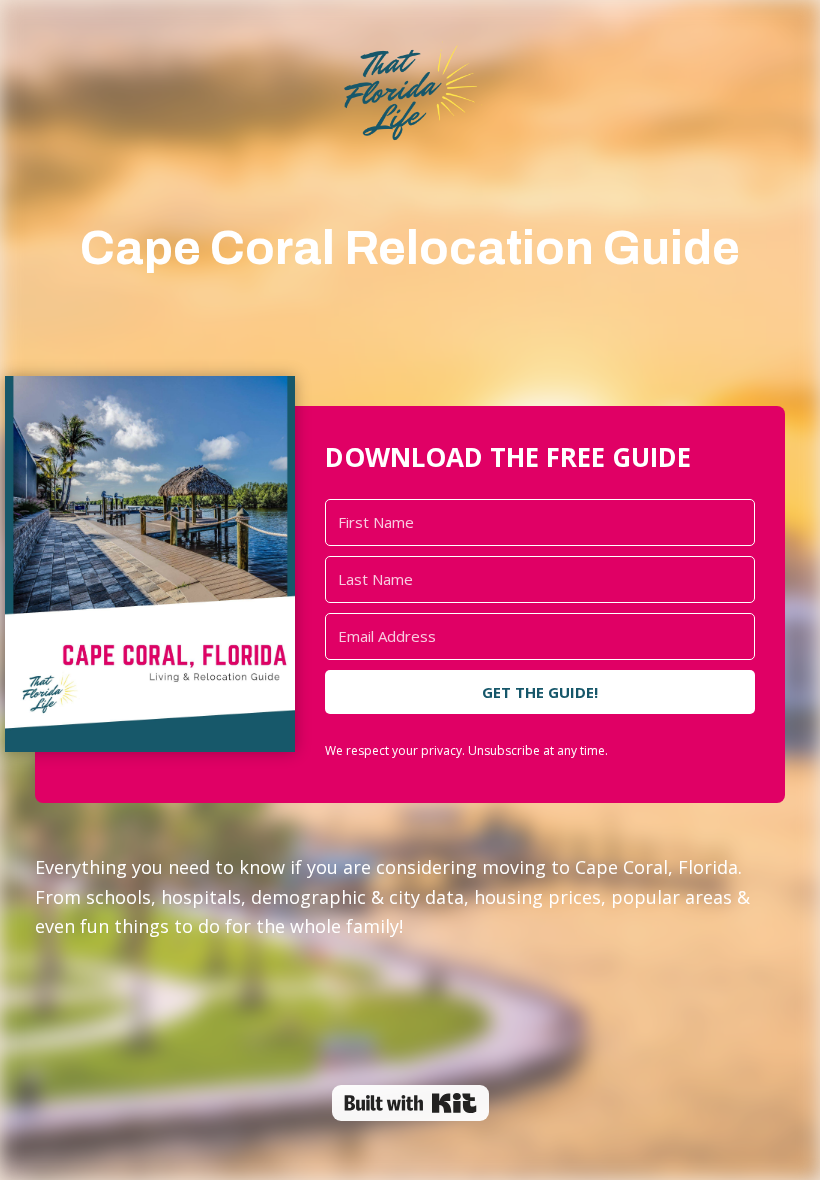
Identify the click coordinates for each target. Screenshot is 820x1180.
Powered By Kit (410, 1103)
